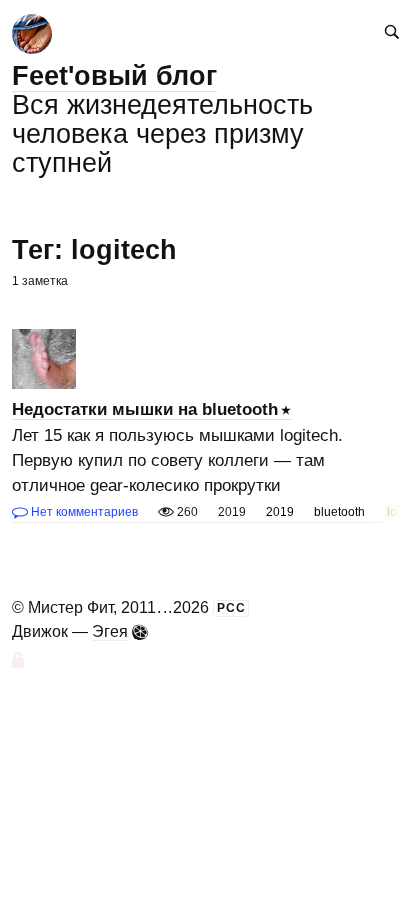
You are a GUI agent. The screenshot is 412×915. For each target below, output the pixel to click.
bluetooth (339, 512)
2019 (280, 512)
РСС (231, 608)
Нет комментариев (83, 512)
